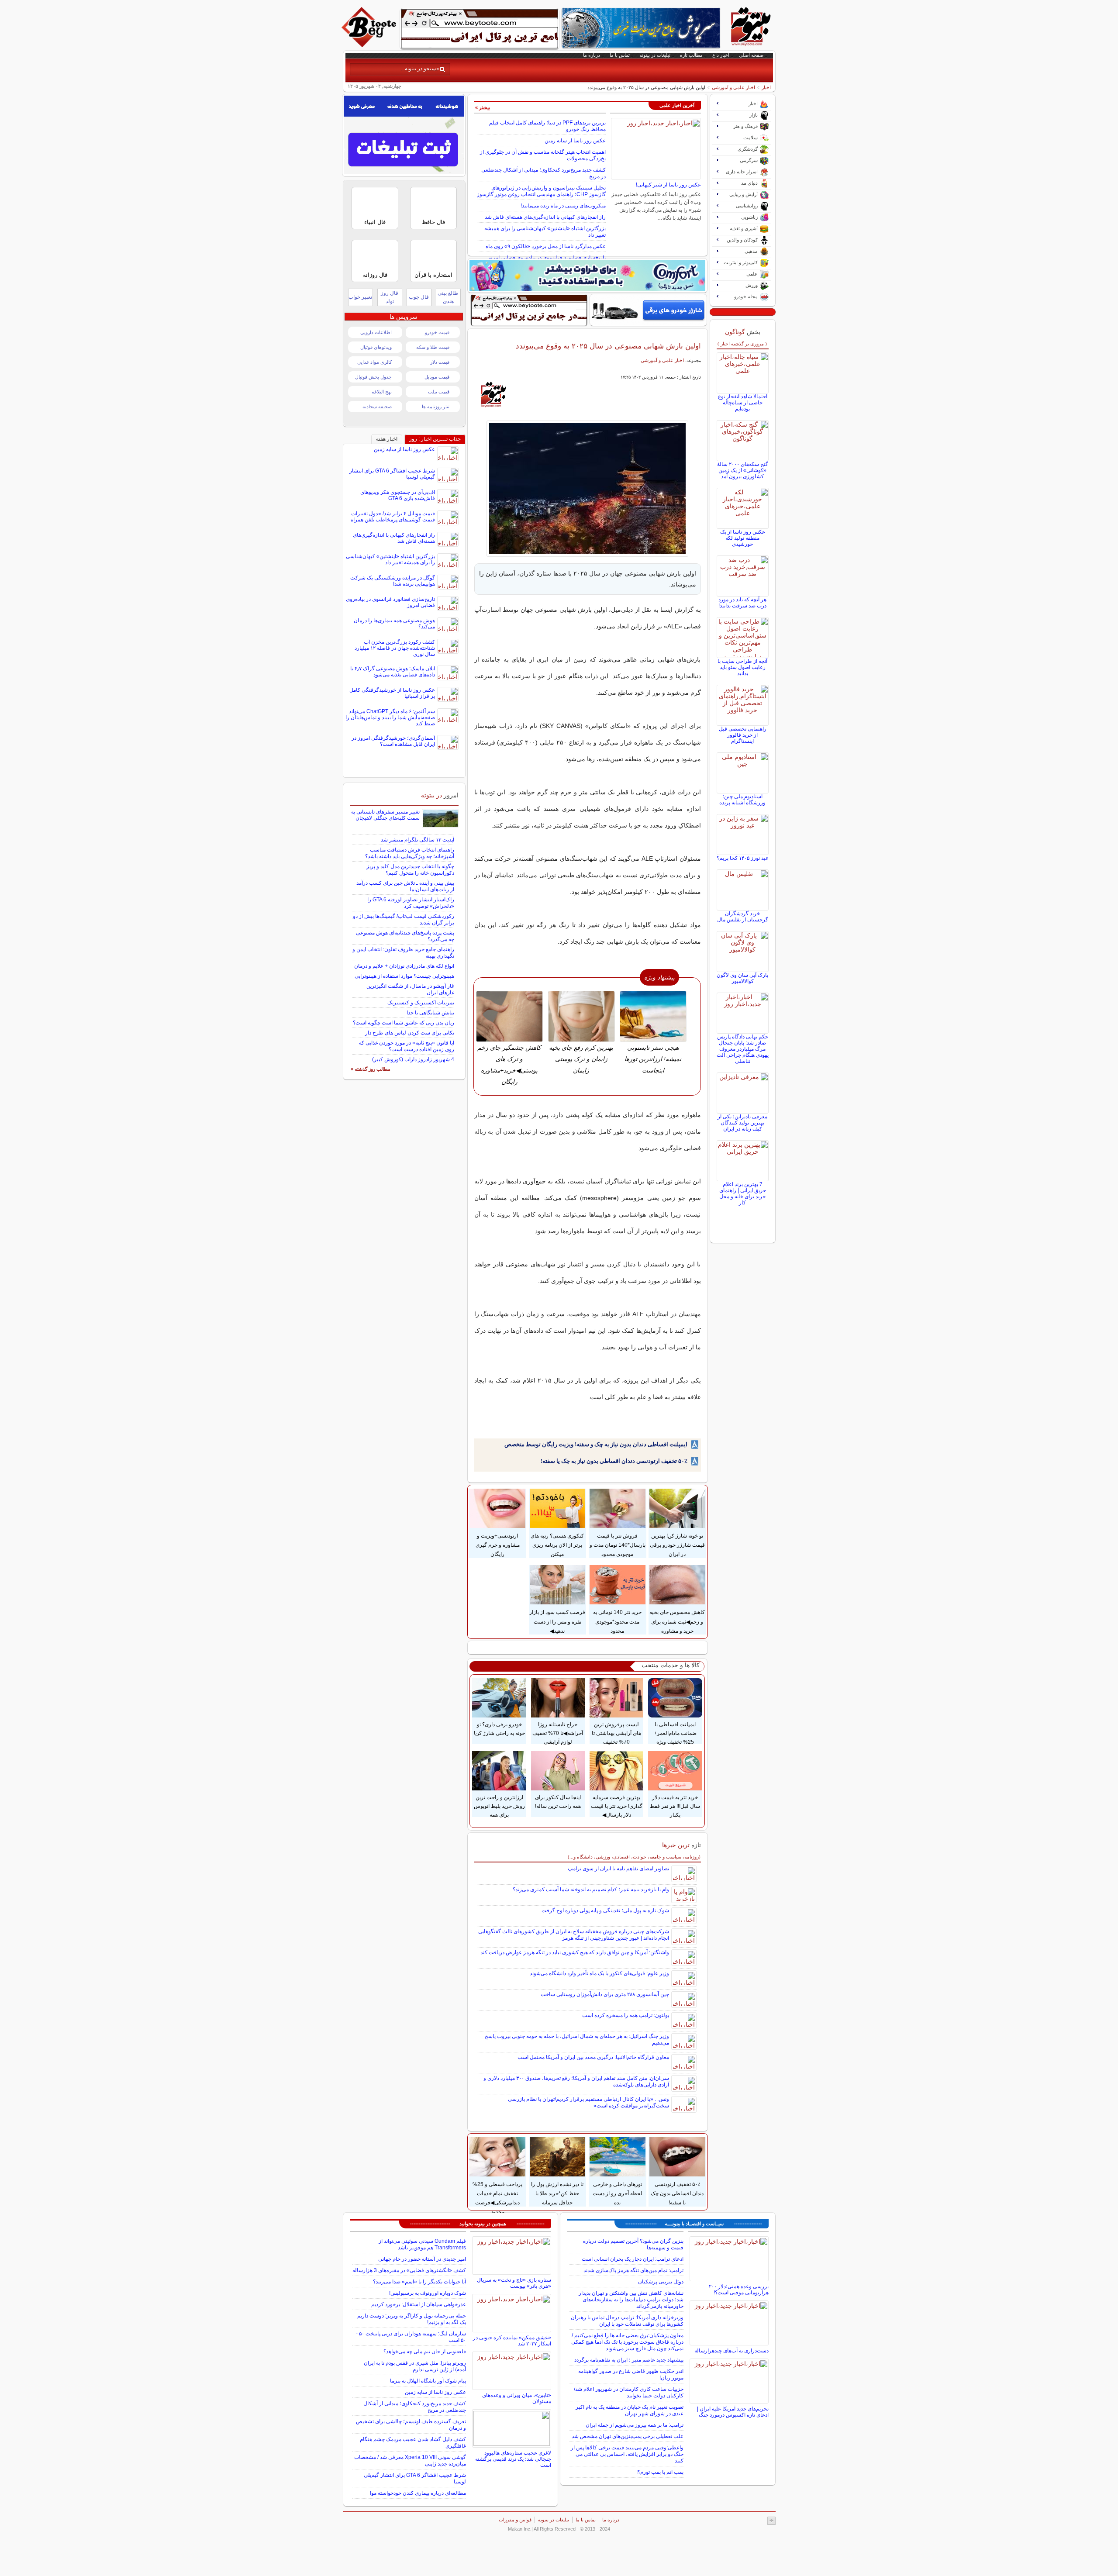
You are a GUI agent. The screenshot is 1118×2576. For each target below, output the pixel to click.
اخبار (766, 87)
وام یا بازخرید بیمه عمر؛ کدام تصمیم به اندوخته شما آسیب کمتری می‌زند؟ (591, 1890)
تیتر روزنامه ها (436, 407)
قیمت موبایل (437, 377)
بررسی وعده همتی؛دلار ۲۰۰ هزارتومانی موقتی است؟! (739, 2290)
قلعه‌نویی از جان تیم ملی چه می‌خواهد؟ (425, 2352)
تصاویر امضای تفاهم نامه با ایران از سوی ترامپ (618, 1869)
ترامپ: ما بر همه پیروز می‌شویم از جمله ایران (635, 2425)
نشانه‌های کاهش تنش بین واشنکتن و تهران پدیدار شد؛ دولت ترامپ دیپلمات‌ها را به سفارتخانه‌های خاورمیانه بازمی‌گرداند (631, 2300)
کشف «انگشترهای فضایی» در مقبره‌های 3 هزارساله (409, 2270)
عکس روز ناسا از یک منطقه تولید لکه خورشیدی (743, 538)
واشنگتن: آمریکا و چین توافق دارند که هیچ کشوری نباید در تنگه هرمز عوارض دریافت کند (575, 1952)
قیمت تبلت (439, 392)
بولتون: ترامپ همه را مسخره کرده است (626, 2015)
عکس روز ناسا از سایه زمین (575, 141)
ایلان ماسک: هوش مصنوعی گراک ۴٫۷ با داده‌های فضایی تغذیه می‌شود (393, 672)
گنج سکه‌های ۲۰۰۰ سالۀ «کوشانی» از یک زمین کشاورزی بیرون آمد (743, 470)
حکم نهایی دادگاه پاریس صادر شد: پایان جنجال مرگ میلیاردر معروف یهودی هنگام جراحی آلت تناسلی (743, 1049)
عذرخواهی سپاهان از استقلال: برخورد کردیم (419, 2304)
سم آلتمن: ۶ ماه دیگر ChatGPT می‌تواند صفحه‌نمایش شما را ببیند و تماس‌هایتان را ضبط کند (390, 717)
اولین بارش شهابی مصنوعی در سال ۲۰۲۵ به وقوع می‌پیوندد (608, 346)
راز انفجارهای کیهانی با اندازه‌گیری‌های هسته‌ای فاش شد (545, 217)
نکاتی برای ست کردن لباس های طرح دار (410, 1033)
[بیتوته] (370, 45)
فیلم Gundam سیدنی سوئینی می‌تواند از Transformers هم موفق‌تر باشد (422, 2244)
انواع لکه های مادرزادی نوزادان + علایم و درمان (404, 966)
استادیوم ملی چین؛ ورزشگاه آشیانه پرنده (742, 800)
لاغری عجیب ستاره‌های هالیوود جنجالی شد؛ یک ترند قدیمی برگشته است (513, 2459)
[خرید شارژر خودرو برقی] (648, 310)
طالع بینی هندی (448, 297)
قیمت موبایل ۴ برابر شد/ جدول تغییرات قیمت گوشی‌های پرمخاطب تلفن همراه (393, 517)
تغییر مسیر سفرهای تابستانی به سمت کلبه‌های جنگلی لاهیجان (385, 815)
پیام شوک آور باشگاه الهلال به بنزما (428, 2381)
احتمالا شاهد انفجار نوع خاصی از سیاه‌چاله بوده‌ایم (743, 403)
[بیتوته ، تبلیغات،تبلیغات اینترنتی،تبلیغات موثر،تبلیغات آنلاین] (480, 29)
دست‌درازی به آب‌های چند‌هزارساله (732, 2351)
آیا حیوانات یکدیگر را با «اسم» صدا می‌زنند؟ (419, 2282)
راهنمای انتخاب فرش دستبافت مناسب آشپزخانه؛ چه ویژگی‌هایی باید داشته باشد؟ (410, 853)
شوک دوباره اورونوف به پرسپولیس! (428, 2293)
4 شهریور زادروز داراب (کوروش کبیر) (413, 1059)
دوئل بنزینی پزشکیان (661, 2282)
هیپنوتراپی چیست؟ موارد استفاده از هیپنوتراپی (404, 976)
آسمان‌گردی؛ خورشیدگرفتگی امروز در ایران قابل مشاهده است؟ (393, 741)
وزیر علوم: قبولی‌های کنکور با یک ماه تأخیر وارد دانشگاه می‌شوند (599, 1973)
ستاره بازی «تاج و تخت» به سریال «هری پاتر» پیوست (514, 2283)
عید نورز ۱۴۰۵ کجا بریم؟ (743, 858)
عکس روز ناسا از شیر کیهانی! (668, 185)
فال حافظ (433, 222)
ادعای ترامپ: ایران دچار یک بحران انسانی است (633, 2259)
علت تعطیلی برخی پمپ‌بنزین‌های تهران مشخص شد (628, 2436)
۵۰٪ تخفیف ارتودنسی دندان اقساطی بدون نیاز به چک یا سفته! (614, 1461)
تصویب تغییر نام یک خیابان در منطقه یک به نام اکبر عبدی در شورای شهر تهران (630, 2410)
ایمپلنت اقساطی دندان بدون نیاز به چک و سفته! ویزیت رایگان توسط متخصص (596, 1444)
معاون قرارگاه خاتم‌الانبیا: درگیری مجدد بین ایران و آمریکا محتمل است (593, 2057)
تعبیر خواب (360, 297)
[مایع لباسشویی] (587, 276)
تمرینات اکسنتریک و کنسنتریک (421, 1003)
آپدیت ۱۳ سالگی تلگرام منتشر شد (418, 840)
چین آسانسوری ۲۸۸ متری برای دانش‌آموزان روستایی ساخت (605, 1994)
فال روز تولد (390, 297)
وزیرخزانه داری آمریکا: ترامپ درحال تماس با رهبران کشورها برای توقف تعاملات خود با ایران (627, 2321)
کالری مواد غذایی (374, 362)
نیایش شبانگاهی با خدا (430, 1013)
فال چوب (419, 297)
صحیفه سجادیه (377, 407)
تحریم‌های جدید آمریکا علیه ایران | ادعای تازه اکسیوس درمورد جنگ (733, 2412)
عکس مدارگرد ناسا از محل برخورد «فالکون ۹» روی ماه (546, 246)
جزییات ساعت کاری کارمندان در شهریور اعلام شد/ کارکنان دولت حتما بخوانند (629, 2392)
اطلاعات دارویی (376, 332)
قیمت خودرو (437, 332)
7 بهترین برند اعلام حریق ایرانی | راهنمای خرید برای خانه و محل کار (743, 1193)
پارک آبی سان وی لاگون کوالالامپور (742, 978)
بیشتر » (483, 107)
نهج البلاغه (382, 392)
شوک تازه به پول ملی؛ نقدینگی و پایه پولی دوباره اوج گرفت (605, 1910)
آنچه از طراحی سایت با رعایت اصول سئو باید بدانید (742, 667)
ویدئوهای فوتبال (376, 347)
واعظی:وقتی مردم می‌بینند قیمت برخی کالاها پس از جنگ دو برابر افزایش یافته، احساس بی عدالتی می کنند (627, 2454)
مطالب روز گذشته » (371, 1069)
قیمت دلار (440, 362)
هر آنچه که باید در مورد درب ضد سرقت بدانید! (742, 603)
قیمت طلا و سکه (433, 347)
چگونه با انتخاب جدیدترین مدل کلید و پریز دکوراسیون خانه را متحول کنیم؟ (410, 870)
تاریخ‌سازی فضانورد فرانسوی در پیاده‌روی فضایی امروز (547, 258)
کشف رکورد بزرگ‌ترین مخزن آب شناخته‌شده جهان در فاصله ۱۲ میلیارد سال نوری (395, 648)
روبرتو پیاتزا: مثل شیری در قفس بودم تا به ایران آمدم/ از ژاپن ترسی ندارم (415, 2366)
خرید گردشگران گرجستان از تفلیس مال (743, 917)
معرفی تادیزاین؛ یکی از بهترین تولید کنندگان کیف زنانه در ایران (742, 1123)
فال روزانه (375, 275)
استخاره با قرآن (433, 275)
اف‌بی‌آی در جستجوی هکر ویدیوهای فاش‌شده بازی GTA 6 (398, 495)
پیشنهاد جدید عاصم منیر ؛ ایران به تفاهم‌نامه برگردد (629, 2360)
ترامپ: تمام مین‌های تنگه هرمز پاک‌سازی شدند (633, 2270)
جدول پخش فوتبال (373, 377)
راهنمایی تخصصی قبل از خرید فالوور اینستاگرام (743, 735)
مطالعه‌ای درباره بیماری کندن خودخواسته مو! (418, 2493)
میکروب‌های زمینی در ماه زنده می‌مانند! (563, 206)
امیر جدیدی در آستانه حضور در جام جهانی (422, 2259)
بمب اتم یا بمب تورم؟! (660, 2472)
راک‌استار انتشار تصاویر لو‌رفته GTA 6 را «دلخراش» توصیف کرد (411, 903)
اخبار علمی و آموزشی (733, 87)
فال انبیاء (375, 222)
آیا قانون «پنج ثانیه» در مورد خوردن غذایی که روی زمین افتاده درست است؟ (407, 1046)
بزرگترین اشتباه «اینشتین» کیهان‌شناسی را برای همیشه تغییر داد (390, 559)
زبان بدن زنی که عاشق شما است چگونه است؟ (404, 1023)
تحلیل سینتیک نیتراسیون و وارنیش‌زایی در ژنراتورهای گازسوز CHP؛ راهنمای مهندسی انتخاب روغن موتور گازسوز (541, 191)
